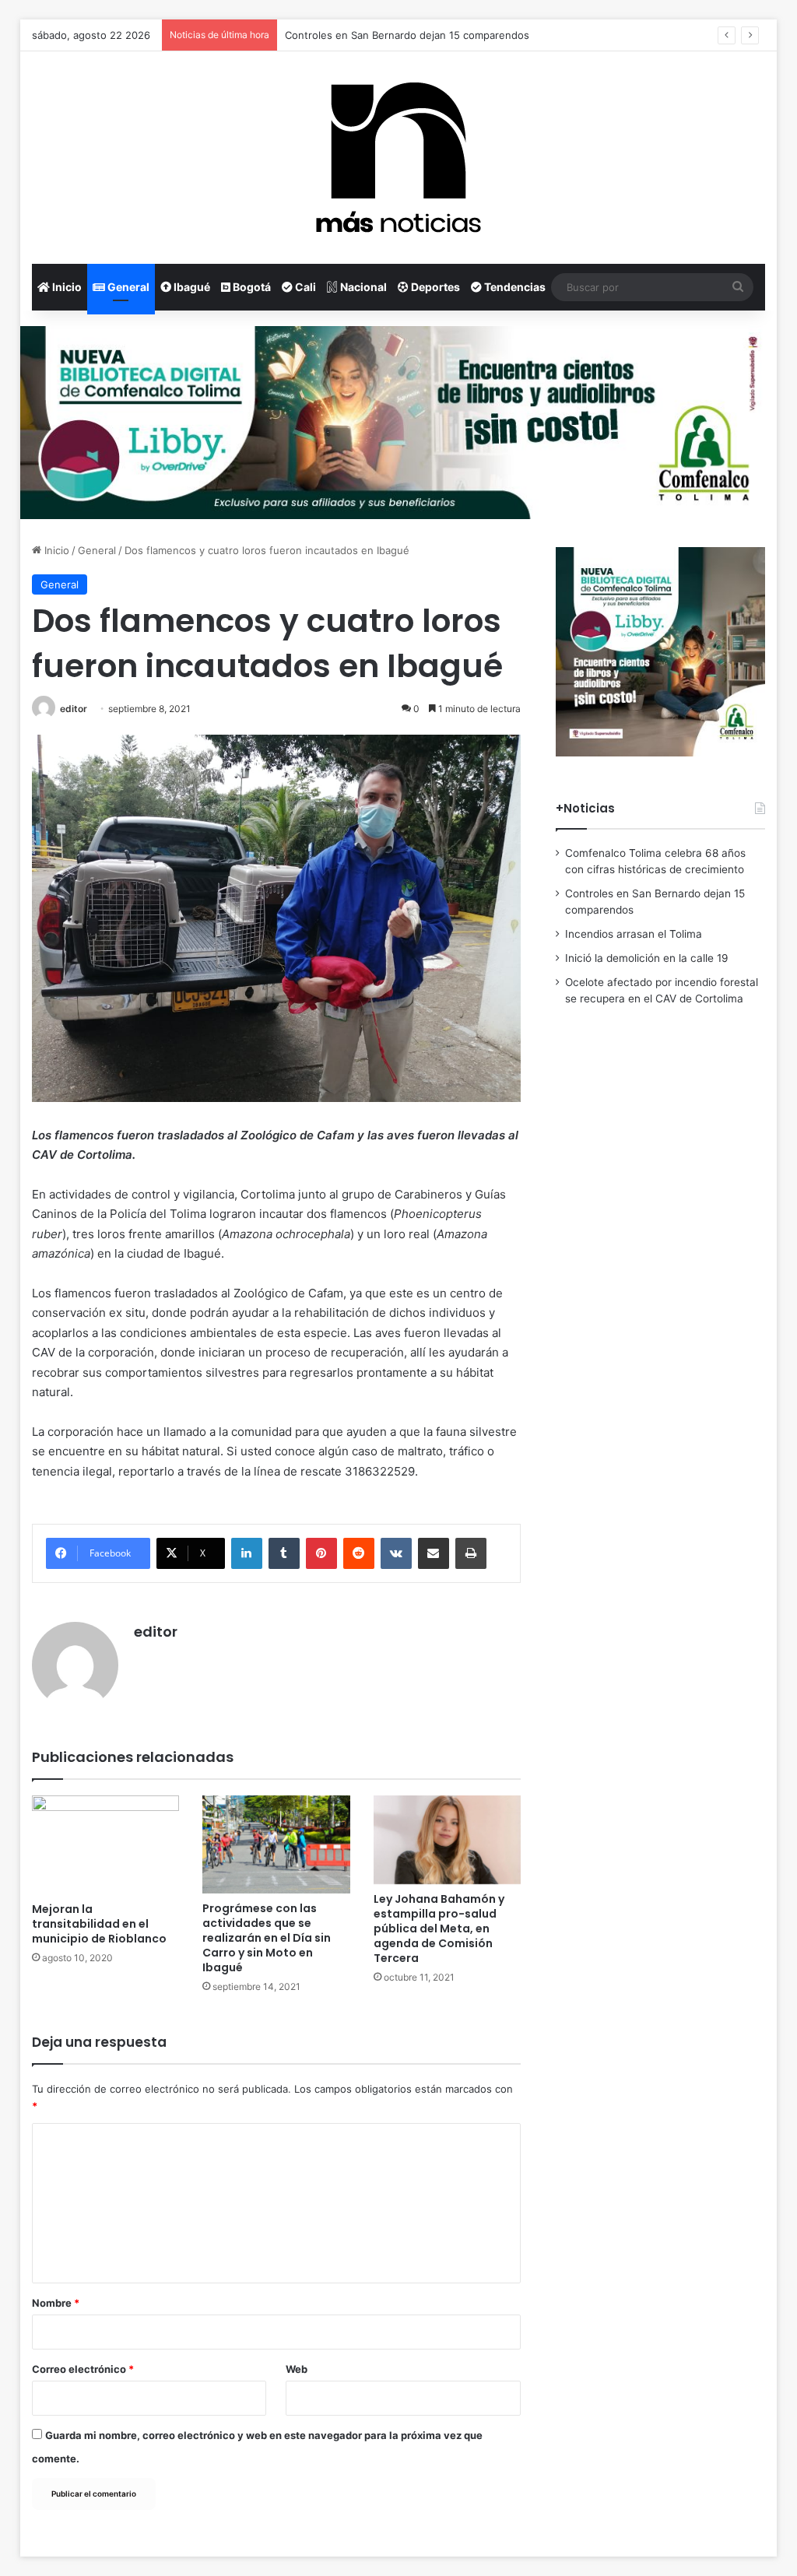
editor (74, 709)
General (127, 287)
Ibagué (191, 287)
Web (297, 2369)
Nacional (362, 287)
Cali (304, 287)
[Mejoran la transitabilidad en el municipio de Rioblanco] (106, 1844)
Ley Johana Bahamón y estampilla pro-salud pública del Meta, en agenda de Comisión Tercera (439, 1928)
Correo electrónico (83, 2369)
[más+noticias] (398, 158)
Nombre (56, 2303)
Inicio (66, 287)
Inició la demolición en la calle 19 (647, 958)
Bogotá (251, 287)
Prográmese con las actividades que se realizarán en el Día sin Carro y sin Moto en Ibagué (267, 1938)
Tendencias (514, 287)
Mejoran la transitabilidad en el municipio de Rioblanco (99, 1924)
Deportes (434, 287)
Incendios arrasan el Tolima (634, 934)
